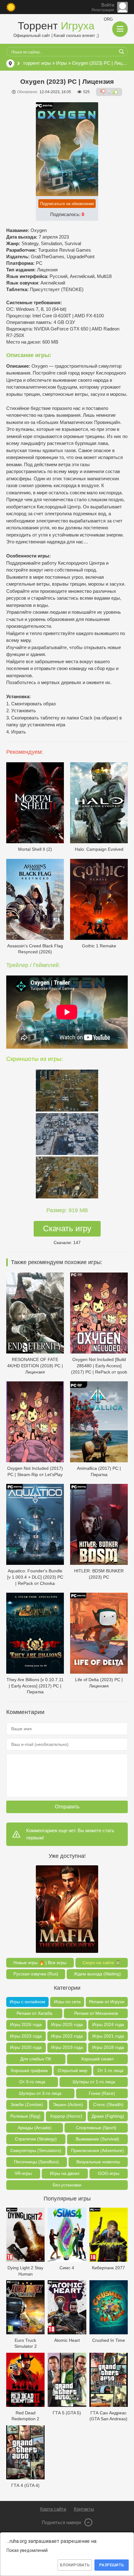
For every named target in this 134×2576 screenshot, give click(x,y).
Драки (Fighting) (108, 2116)
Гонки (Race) (102, 2093)
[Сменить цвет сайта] (11, 7)
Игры (62, 63)
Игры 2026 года (26, 2024)
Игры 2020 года (26, 2047)
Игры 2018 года (108, 2047)
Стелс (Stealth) (108, 2105)
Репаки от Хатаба (34, 2013)
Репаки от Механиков (96, 2013)
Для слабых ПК (36, 2059)
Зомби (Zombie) (27, 2105)
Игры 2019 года (67, 2047)
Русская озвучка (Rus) (36, 1974)
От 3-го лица (32, 2082)
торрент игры (37, 63)
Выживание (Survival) (97, 2139)
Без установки (67, 2185)
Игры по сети (67, 2002)
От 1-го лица (110, 2070)
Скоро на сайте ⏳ (102, 1963)
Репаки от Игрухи (107, 2002)
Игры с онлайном (27, 2002)
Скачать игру (67, 1228)
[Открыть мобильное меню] (120, 29)
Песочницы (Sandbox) (36, 2162)
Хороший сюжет (97, 2059)
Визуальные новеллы (98, 2162)
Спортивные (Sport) (96, 2128)
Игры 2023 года (26, 2036)
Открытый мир (72, 2070)
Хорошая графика (29, 2070)
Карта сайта (53, 2509)
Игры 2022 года (67, 2036)
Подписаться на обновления (67, 204)
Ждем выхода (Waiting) (97, 1974)
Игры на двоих (65, 2173)
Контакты (84, 2509)
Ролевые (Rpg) (25, 2116)
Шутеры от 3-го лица (40, 2093)
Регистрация (103, 10)
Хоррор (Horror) (66, 2116)
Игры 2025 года (67, 2024)
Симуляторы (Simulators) (36, 2150)
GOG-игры (109, 2173)
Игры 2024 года (108, 2024)
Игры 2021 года (108, 2036)
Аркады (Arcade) (35, 2128)
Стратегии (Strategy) (36, 2139)
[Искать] (122, 52)
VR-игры (23, 2173)
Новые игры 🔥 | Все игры (40, 1963)
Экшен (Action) (68, 2105)
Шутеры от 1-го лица (94, 2082)
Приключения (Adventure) (97, 2150)
